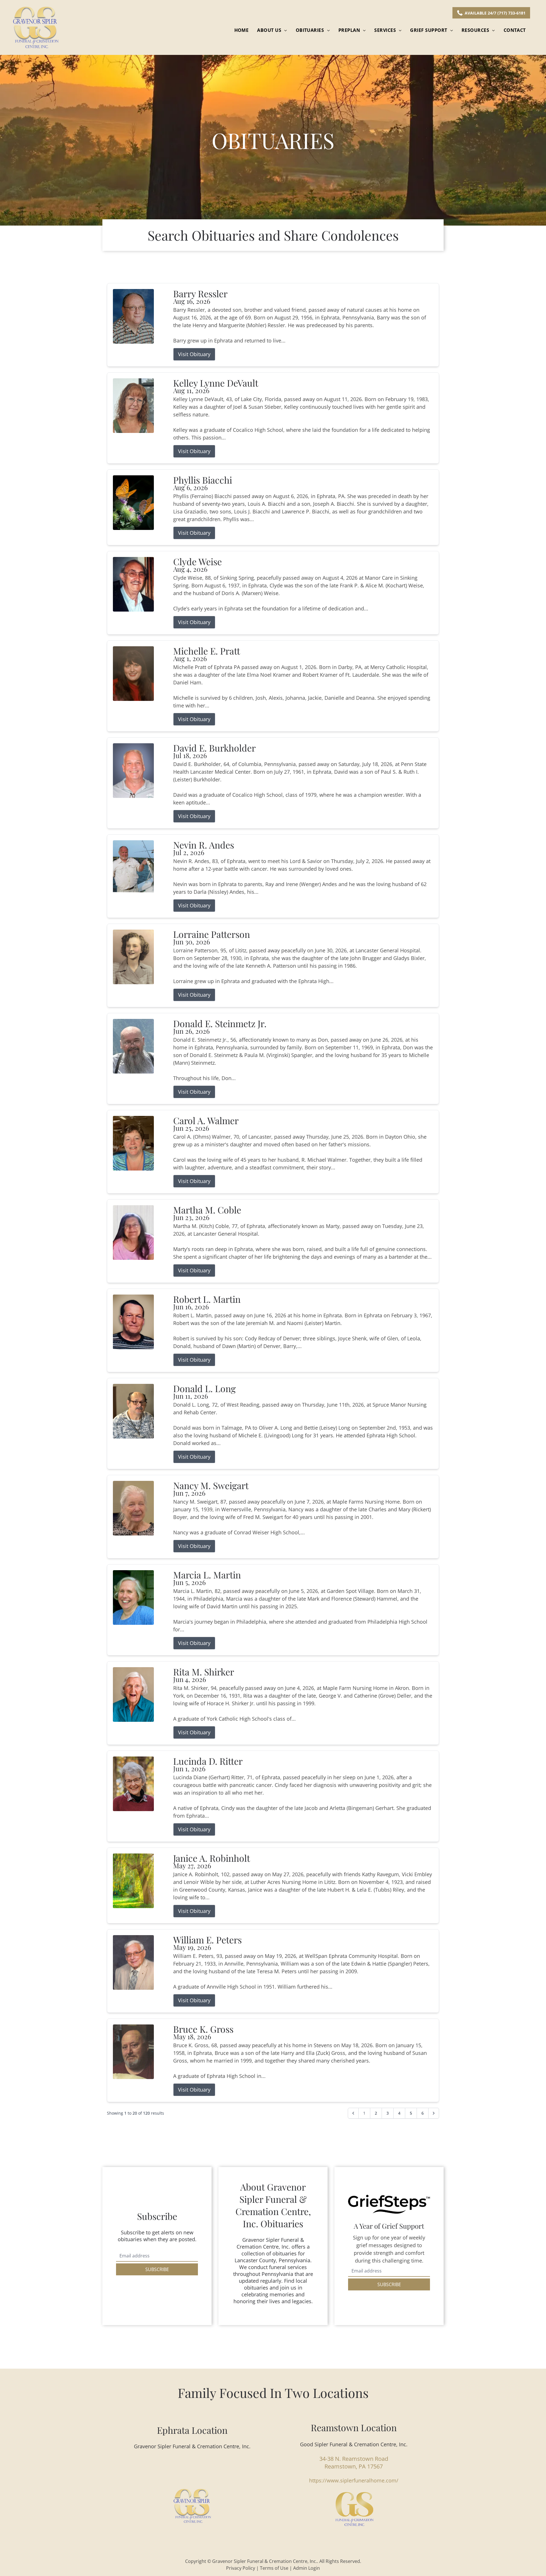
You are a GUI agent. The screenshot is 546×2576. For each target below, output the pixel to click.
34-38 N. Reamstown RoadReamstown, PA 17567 (354, 2463)
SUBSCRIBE (157, 2269)
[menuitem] (242, 30)
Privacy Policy (241, 2568)
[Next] (434, 2113)
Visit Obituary (194, 354)
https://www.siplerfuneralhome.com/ (354, 2480)
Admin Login (307, 2568)
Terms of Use (274, 2568)
